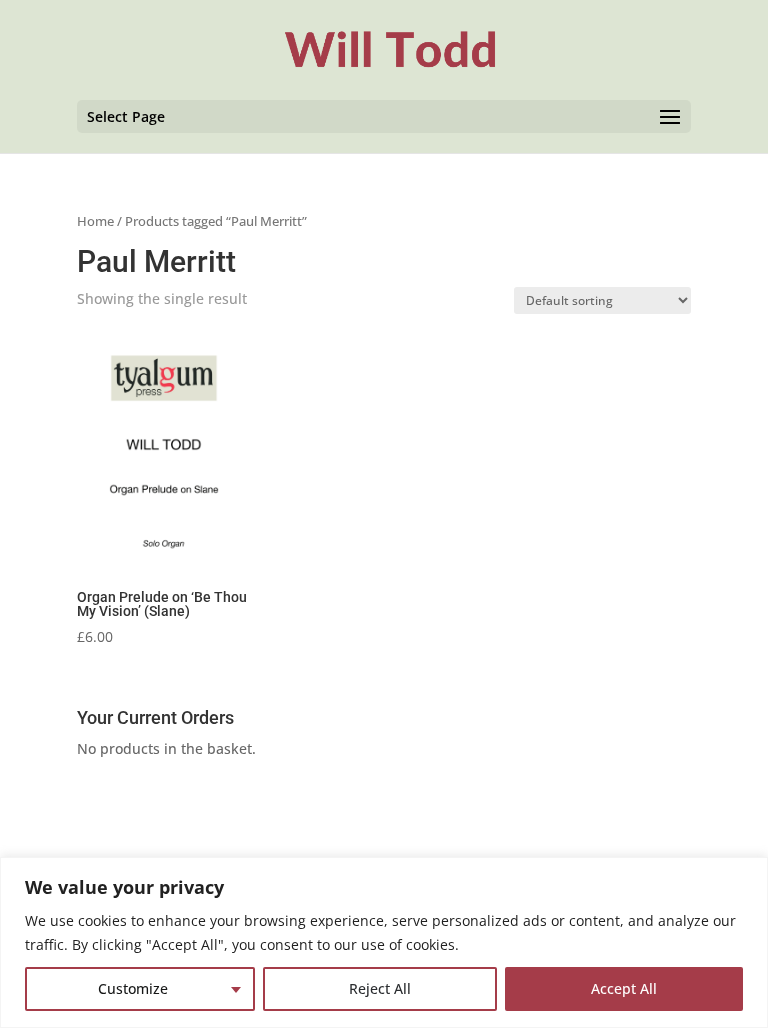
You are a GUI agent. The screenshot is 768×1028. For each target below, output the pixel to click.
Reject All (380, 988)
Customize (133, 988)
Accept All (624, 988)
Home (95, 221)
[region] (384, 942)
